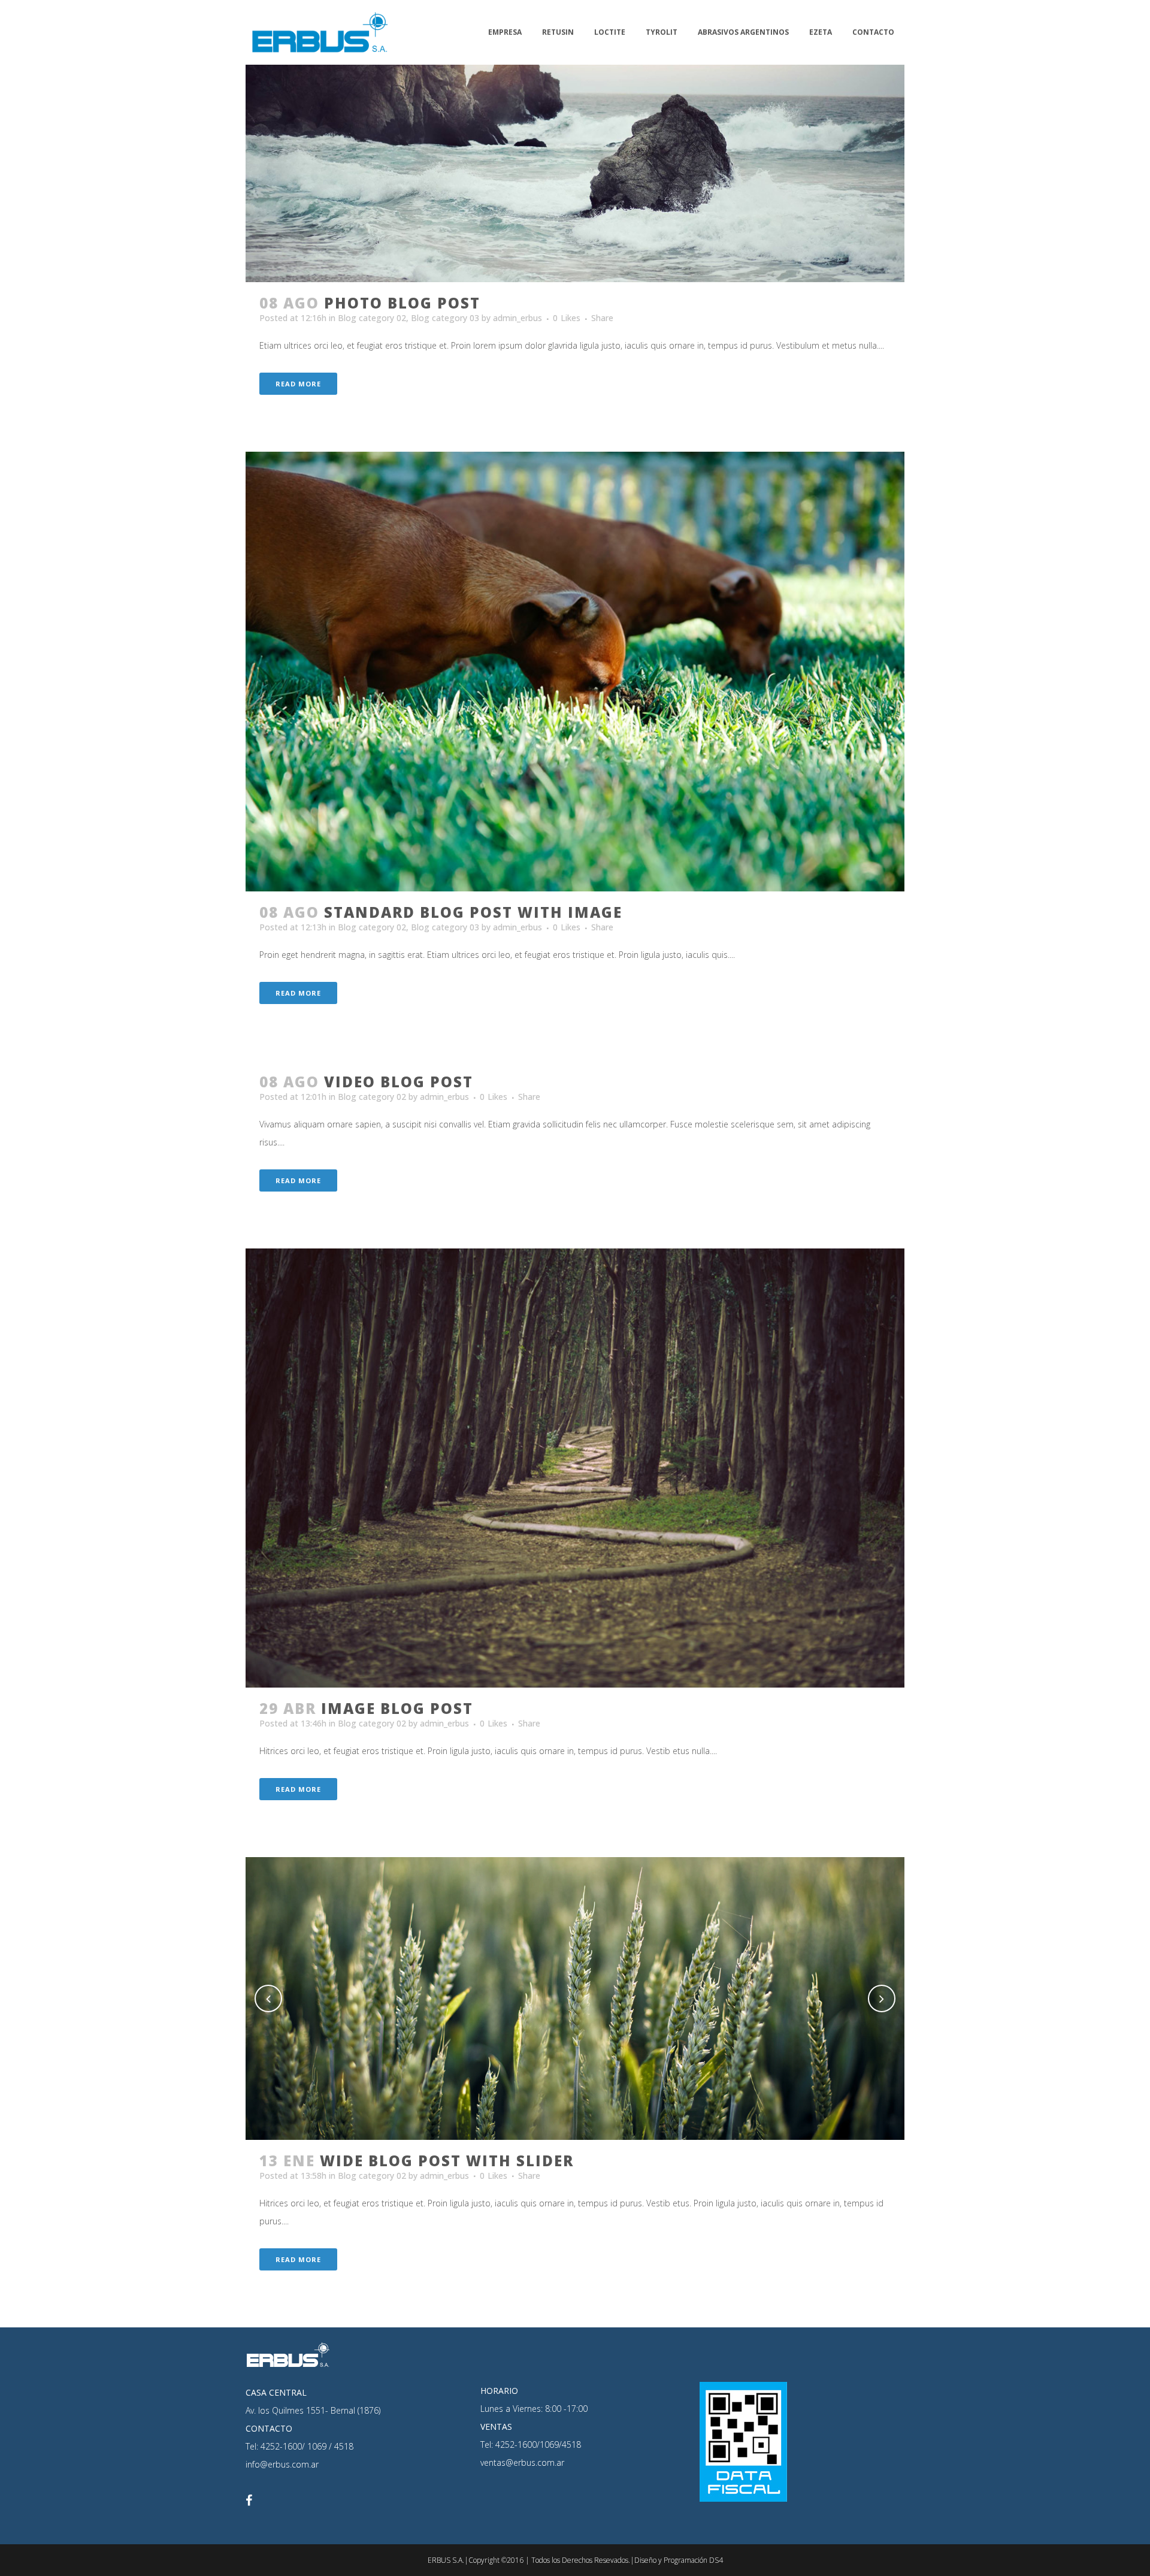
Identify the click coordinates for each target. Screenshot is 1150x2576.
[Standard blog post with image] (575, 671)
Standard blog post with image (473, 912)
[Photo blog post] (575, 141)
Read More (298, 384)
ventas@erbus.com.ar (522, 2462)
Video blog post (399, 1082)
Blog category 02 (372, 318)
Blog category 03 (445, 318)
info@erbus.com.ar (282, 2464)
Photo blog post (402, 303)
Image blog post (397, 1708)
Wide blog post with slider (447, 2161)
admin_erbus (517, 318)
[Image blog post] (575, 1468)
